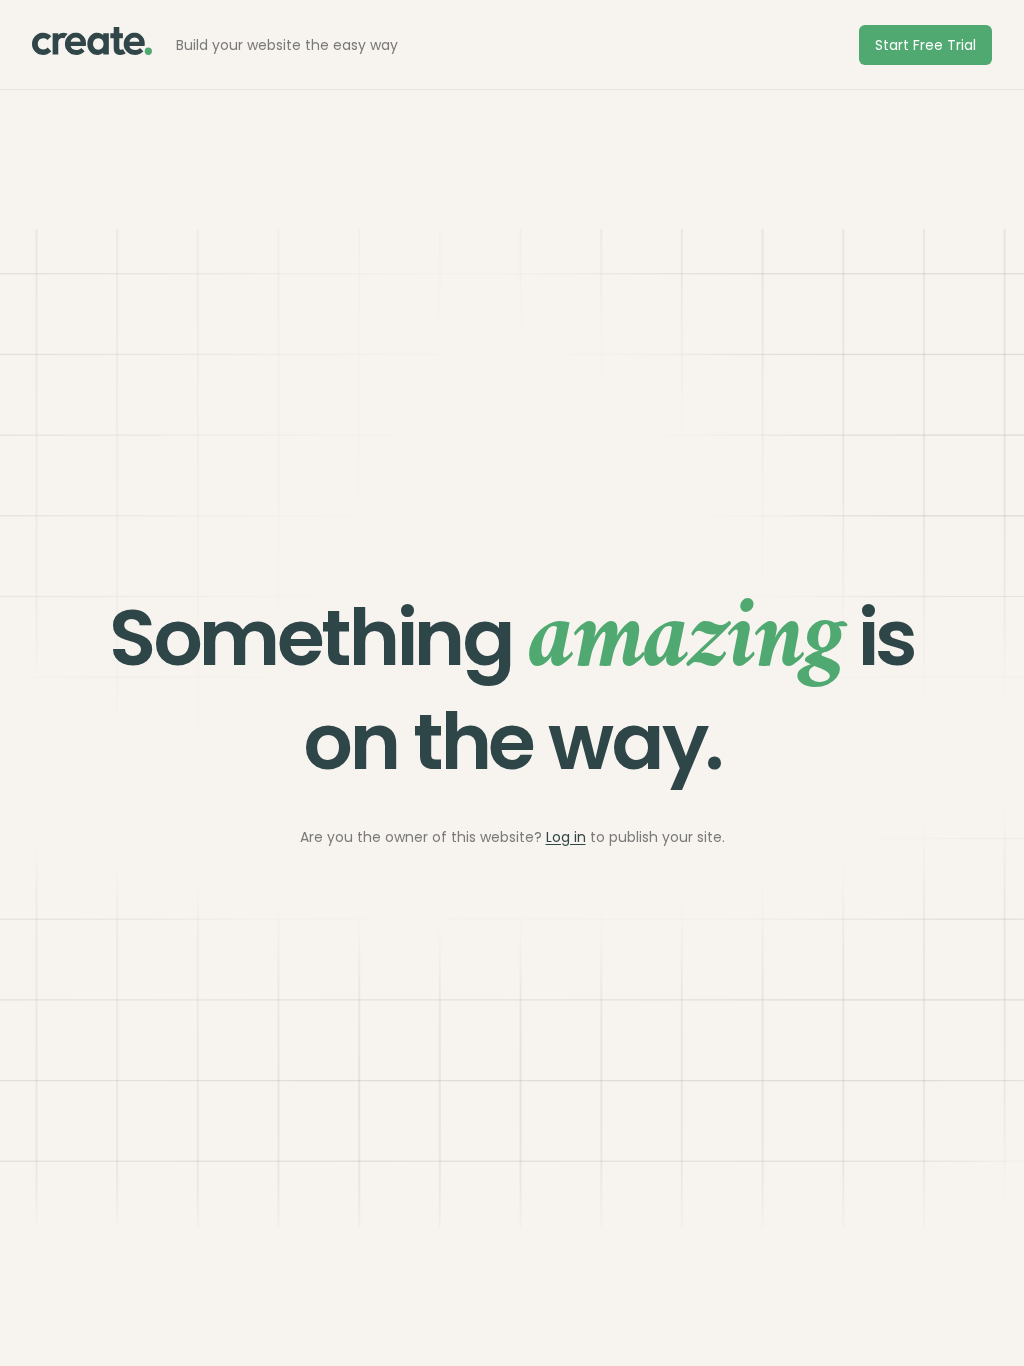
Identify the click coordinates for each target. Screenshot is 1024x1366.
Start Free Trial (925, 45)
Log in (566, 837)
